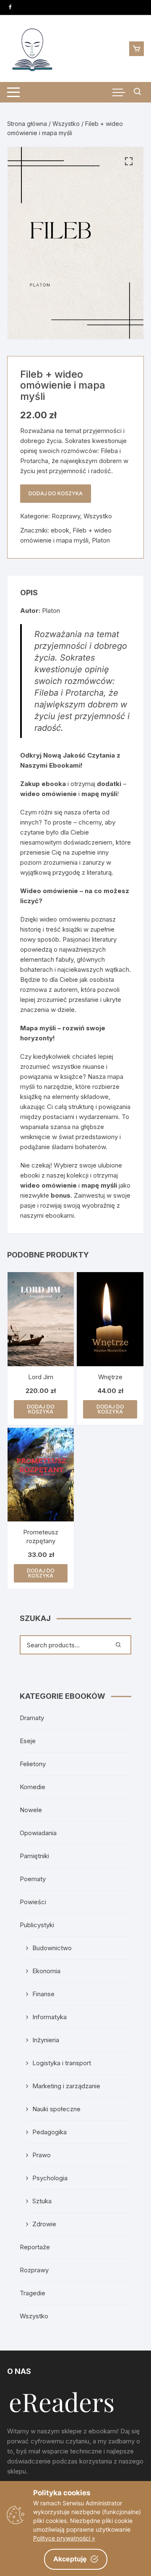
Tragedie (33, 2293)
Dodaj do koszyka (56, 493)
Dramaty (32, 1718)
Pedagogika (49, 2132)
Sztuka (42, 2201)
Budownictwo (52, 1948)
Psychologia (50, 2178)
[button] (129, 161)
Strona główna (27, 124)
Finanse (43, 1994)
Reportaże (35, 2247)
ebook (60, 530)
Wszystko (66, 124)
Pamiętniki (34, 1856)
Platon (101, 540)
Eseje (28, 1741)
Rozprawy (66, 516)
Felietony (33, 1764)
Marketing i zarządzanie (66, 2086)
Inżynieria (46, 2040)
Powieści (33, 1902)
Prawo (42, 2155)
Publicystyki (37, 1925)
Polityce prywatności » (64, 2538)
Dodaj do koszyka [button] (41, 1409)
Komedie (33, 1787)
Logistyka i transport (62, 2063)
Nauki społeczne (56, 2109)
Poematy (33, 1879)
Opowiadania (38, 1833)
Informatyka (49, 2017)
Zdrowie (44, 2224)
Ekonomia (46, 1971)
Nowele (31, 1810)
